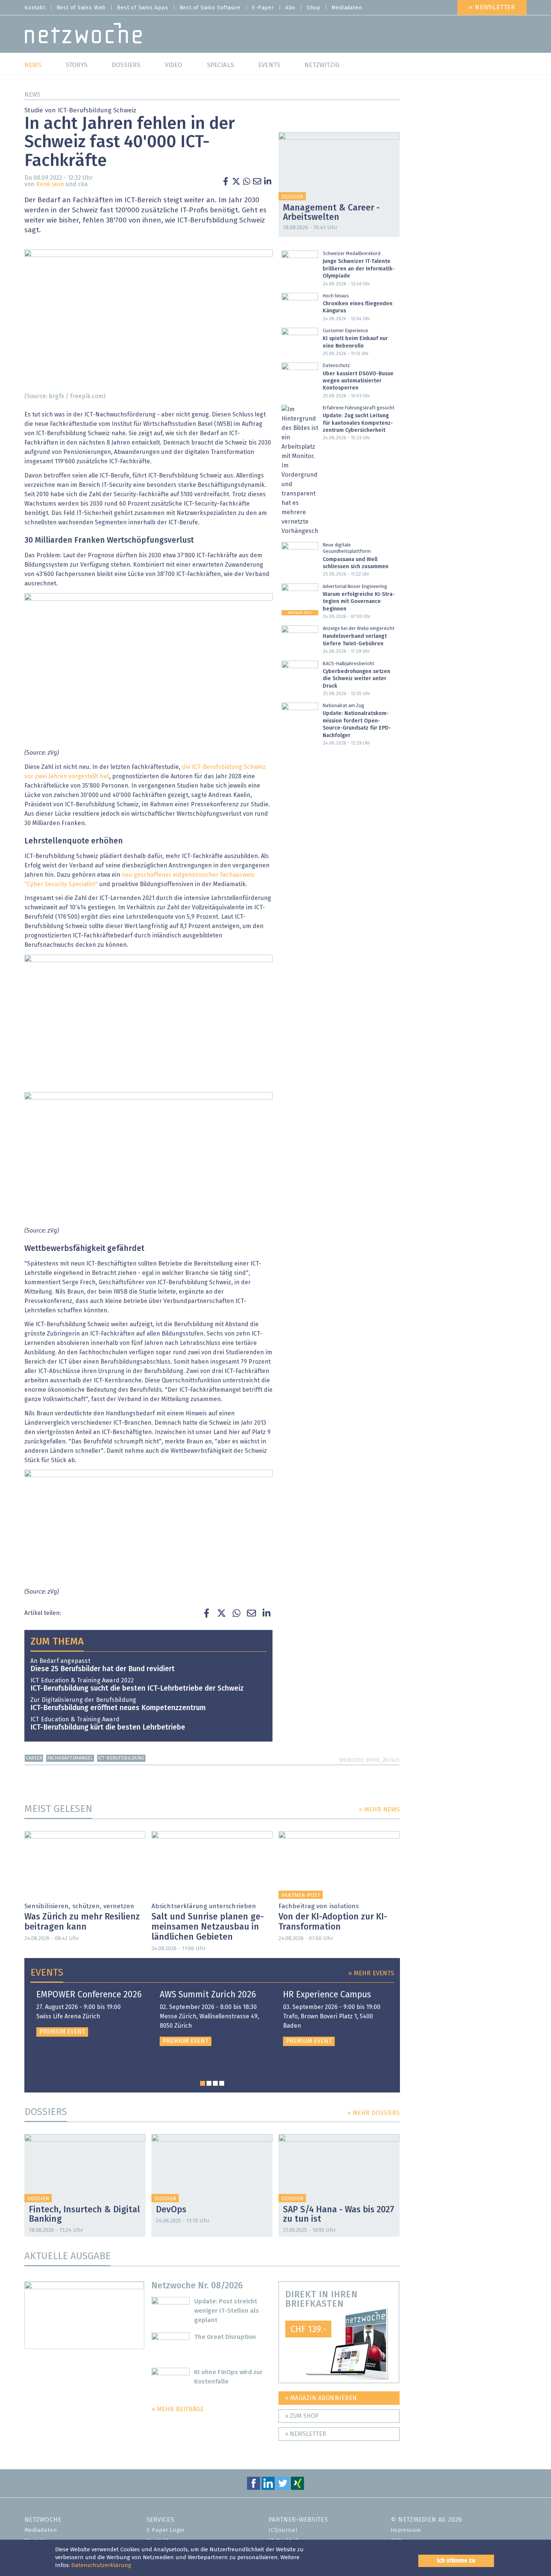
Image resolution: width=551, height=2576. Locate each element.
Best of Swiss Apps (142, 8)
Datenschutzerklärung (101, 2565)
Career (34, 1758)
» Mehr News (379, 1810)
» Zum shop (302, 2416)
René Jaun (50, 184)
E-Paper (263, 8)
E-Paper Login (166, 2530)
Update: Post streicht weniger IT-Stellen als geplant (227, 2311)
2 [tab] (209, 2083)
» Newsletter (492, 8)
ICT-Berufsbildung (121, 1758)
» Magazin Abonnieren (321, 2398)
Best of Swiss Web (81, 8)
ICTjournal (283, 2530)
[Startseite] (83, 35)
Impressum (406, 2530)
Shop (313, 8)
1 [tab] (203, 2083)
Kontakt (35, 8)
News (32, 95)
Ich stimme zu (456, 2561)
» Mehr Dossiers (373, 2113)
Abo (290, 8)
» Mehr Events (371, 1974)
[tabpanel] (89, 2013)
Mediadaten (347, 8)
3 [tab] (215, 2083)
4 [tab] (222, 2083)
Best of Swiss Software (210, 8)
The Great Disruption (225, 2337)
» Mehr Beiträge (177, 2410)
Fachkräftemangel (70, 1758)
